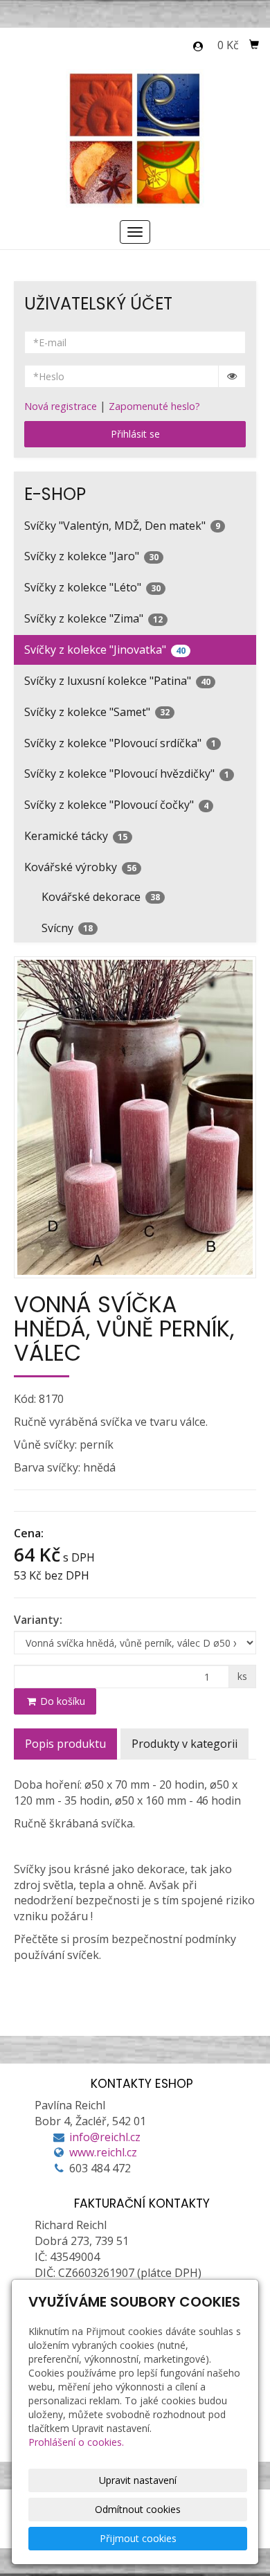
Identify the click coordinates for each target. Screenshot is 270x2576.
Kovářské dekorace (101, 897)
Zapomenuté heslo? (154, 406)
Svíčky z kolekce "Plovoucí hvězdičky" (127, 773)
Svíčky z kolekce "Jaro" (91, 556)
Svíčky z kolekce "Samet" (97, 712)
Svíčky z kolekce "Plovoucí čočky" (116, 805)
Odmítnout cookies (138, 2509)
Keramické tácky (76, 836)
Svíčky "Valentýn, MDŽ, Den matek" (122, 526)
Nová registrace (61, 406)
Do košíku (61, 1701)
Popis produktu (65, 1744)
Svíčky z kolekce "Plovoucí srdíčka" (120, 743)
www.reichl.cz (103, 2152)
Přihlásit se (135, 434)
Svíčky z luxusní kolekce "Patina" (117, 681)
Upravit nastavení (138, 2480)
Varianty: (38, 1620)
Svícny (67, 928)
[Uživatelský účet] (198, 46)
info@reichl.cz (105, 2137)
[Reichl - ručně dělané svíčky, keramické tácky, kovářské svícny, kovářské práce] (135, 137)
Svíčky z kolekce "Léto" (92, 587)
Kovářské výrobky (80, 867)
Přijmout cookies (138, 2538)
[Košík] (254, 45)
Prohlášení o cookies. (76, 2442)
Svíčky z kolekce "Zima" (93, 618)
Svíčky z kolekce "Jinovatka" (105, 650)
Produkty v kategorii (184, 1744)
